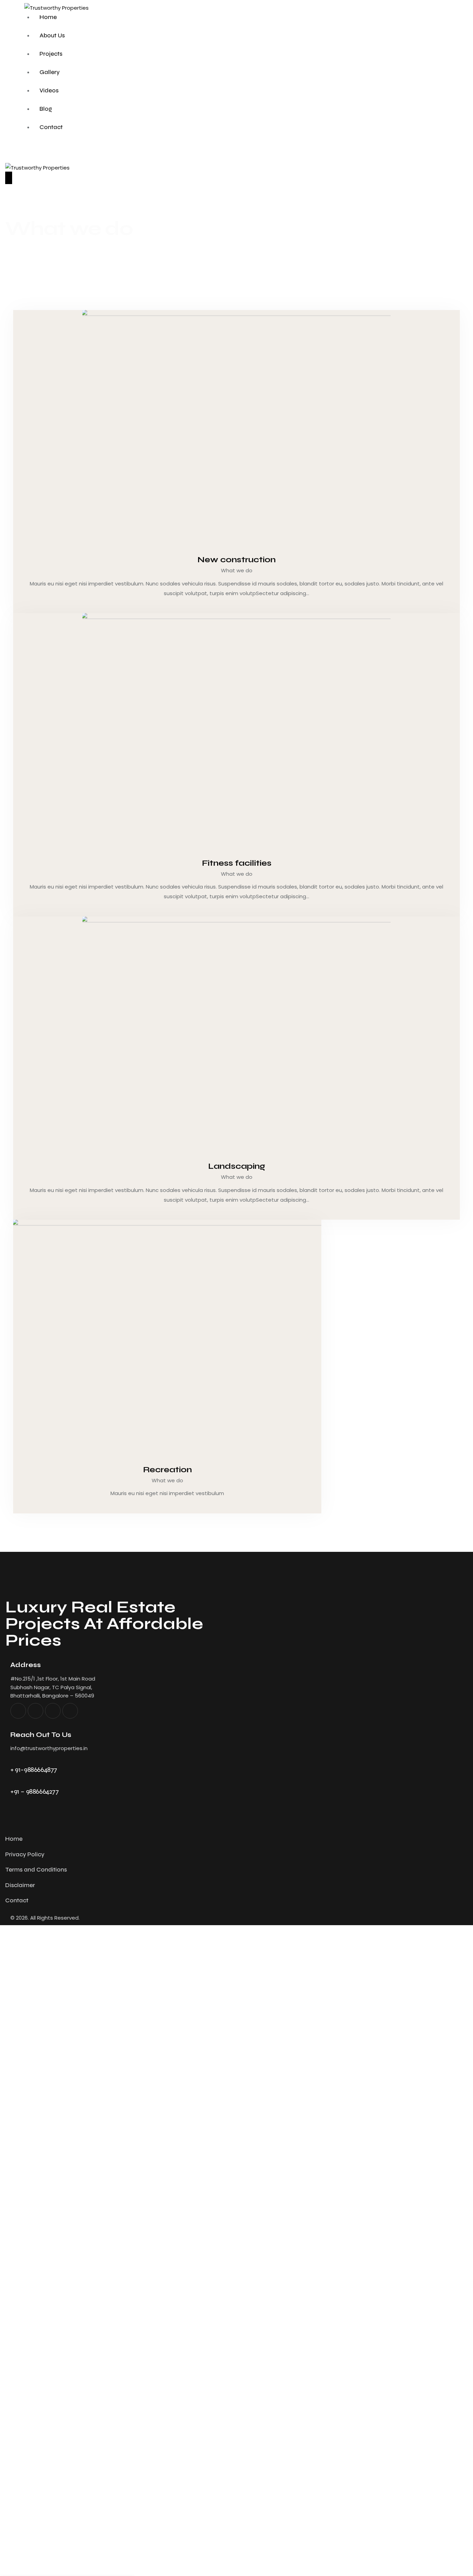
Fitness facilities (237, 863)
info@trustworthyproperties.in (49, 1748)
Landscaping (237, 1166)
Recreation (167, 1469)
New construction (237, 559)
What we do (237, 570)
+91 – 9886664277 (35, 1791)
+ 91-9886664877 (34, 1770)
